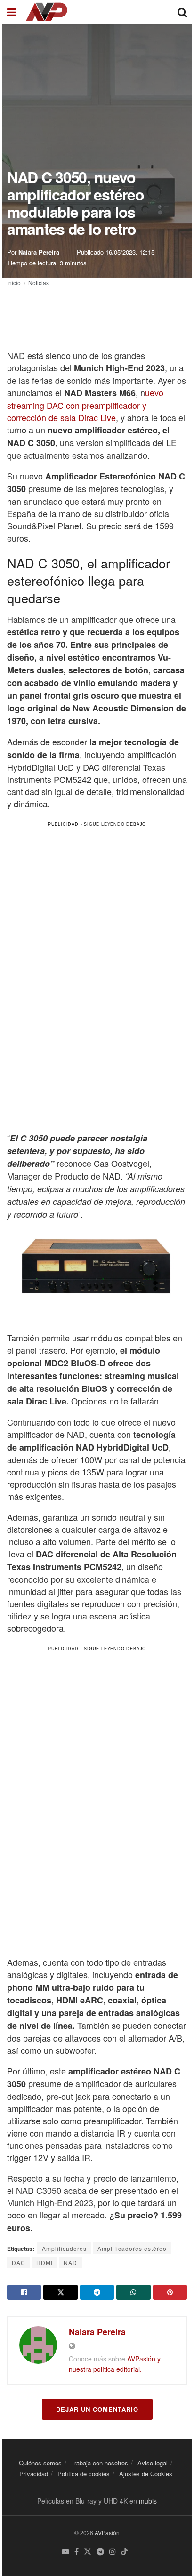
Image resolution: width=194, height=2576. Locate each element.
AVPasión (107, 2532)
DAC (19, 2262)
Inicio (14, 283)
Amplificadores (64, 2248)
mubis (148, 2501)
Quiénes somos (40, 2463)
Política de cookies (84, 2474)
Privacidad (34, 2474)
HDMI (44, 2262)
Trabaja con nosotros (100, 2463)
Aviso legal (153, 2463)
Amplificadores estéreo (132, 2248)
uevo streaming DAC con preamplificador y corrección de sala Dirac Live (85, 405)
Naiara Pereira (39, 252)
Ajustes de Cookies (146, 2474)
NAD (70, 2262)
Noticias (39, 283)
